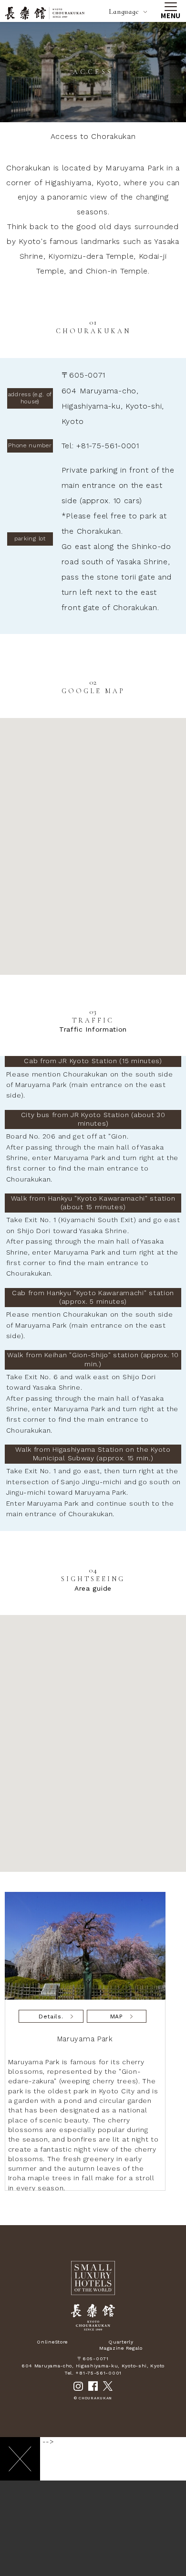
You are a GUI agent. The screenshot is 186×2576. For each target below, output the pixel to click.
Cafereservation (130, 2559)
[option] (88, 2041)
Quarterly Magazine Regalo (121, 2345)
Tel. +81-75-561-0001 (93, 2373)
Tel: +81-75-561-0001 (100, 446)
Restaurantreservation (93, 2559)
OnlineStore (52, 2342)
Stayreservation (56, 2559)
